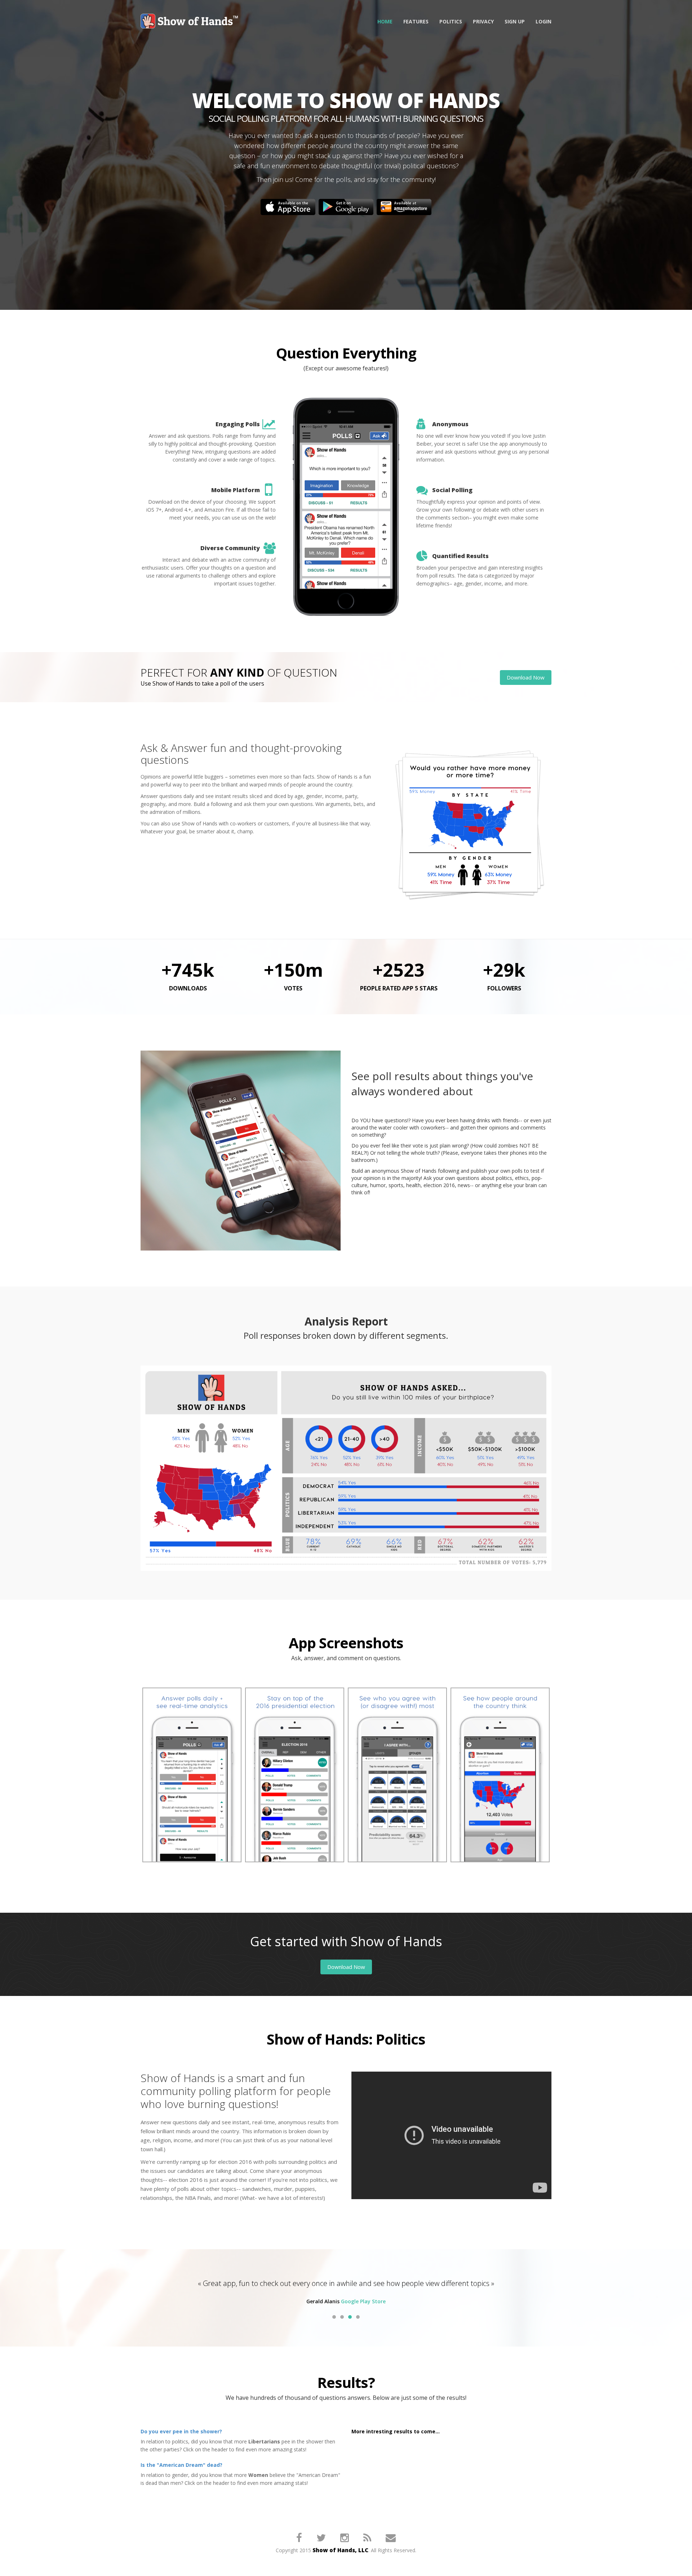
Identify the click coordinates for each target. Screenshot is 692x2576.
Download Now (526, 677)
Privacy (483, 21)
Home (385, 21)
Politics (451, 21)
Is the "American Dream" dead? (181, 2476)
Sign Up (515, 21)
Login (544, 21)
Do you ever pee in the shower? (181, 2442)
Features (416, 21)
